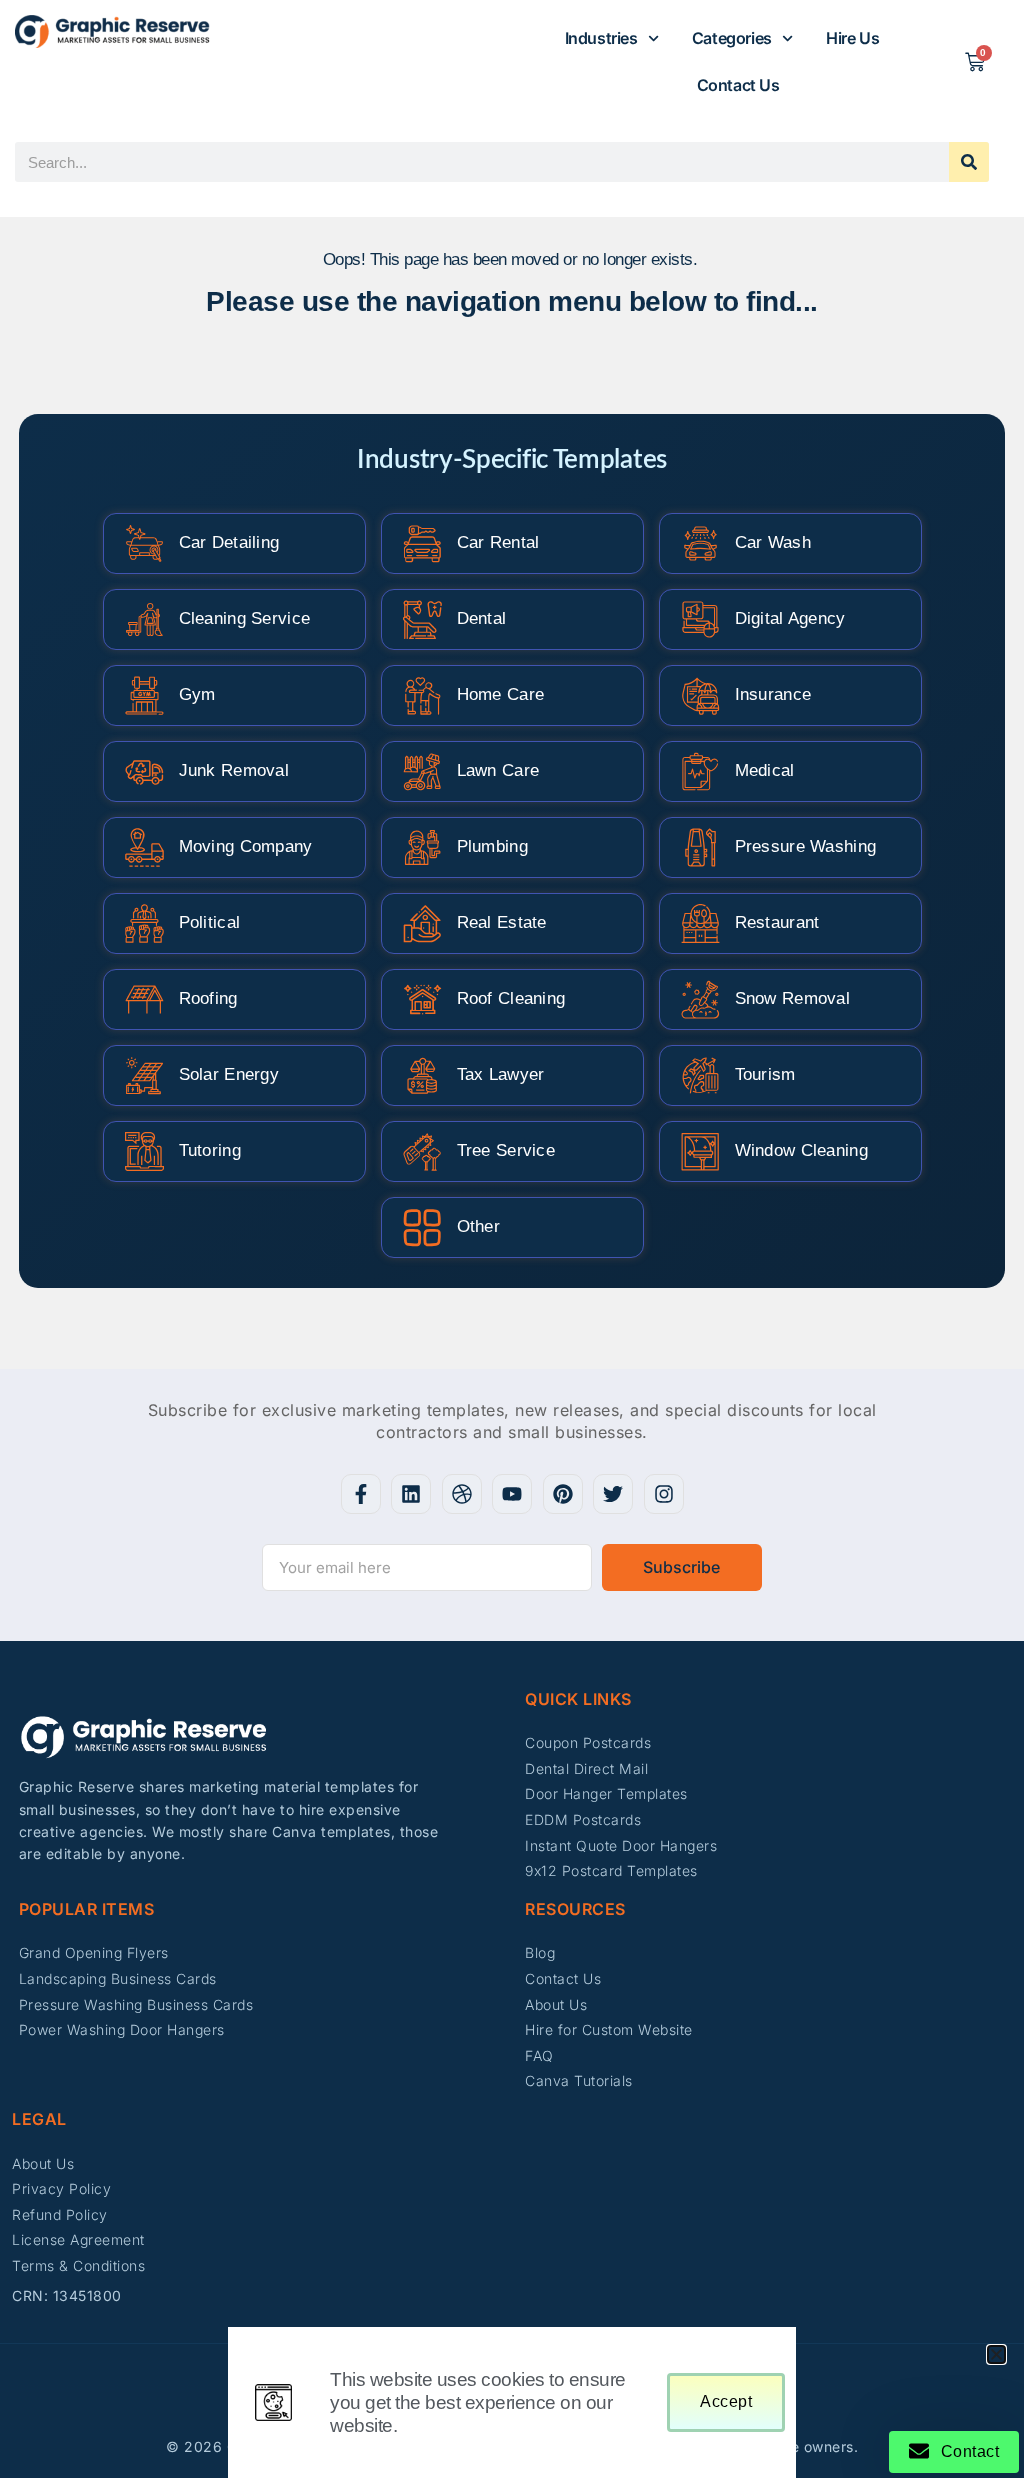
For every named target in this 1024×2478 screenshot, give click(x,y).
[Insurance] (700, 695)
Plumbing (492, 846)
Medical (765, 770)
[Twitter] (613, 1494)
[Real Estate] (422, 923)
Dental (482, 618)
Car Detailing (229, 542)
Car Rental (498, 542)
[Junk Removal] (144, 771)
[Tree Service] (422, 1151)
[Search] (969, 162)
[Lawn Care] (422, 771)
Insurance (773, 694)
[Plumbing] (422, 847)
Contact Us (738, 85)
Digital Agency (790, 618)
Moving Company (246, 846)
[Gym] (144, 695)
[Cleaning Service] (144, 619)
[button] (996, 2354)
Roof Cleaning (511, 998)
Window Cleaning (802, 1150)
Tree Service (506, 1150)
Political (210, 922)
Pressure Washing (806, 846)
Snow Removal (793, 998)
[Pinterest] (563, 1494)
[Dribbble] (462, 1494)
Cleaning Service (245, 618)
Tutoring (210, 1150)
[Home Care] (422, 695)
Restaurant (777, 922)
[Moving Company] (144, 847)
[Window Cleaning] (700, 1151)
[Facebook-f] (361, 1494)
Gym (197, 694)
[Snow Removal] (700, 999)
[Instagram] (664, 1494)
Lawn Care (498, 770)
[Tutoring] (144, 1151)
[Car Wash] (700, 543)
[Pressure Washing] (700, 847)
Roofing (208, 998)
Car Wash (773, 542)
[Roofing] (144, 999)
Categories (732, 38)
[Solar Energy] (144, 1075)
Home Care (501, 694)
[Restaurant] (700, 923)
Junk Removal (234, 770)
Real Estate (502, 922)
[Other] (422, 1227)
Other (479, 1226)
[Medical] (700, 771)
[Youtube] (512, 1494)
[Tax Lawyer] (422, 1075)
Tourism (765, 1074)
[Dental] (422, 619)
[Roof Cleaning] (422, 999)
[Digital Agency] (700, 619)
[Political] (144, 923)
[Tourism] (700, 1075)
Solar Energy (229, 1074)
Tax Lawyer (501, 1074)
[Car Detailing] (144, 543)
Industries (601, 38)
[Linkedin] (411, 1494)
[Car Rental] (422, 543)
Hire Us (852, 38)
